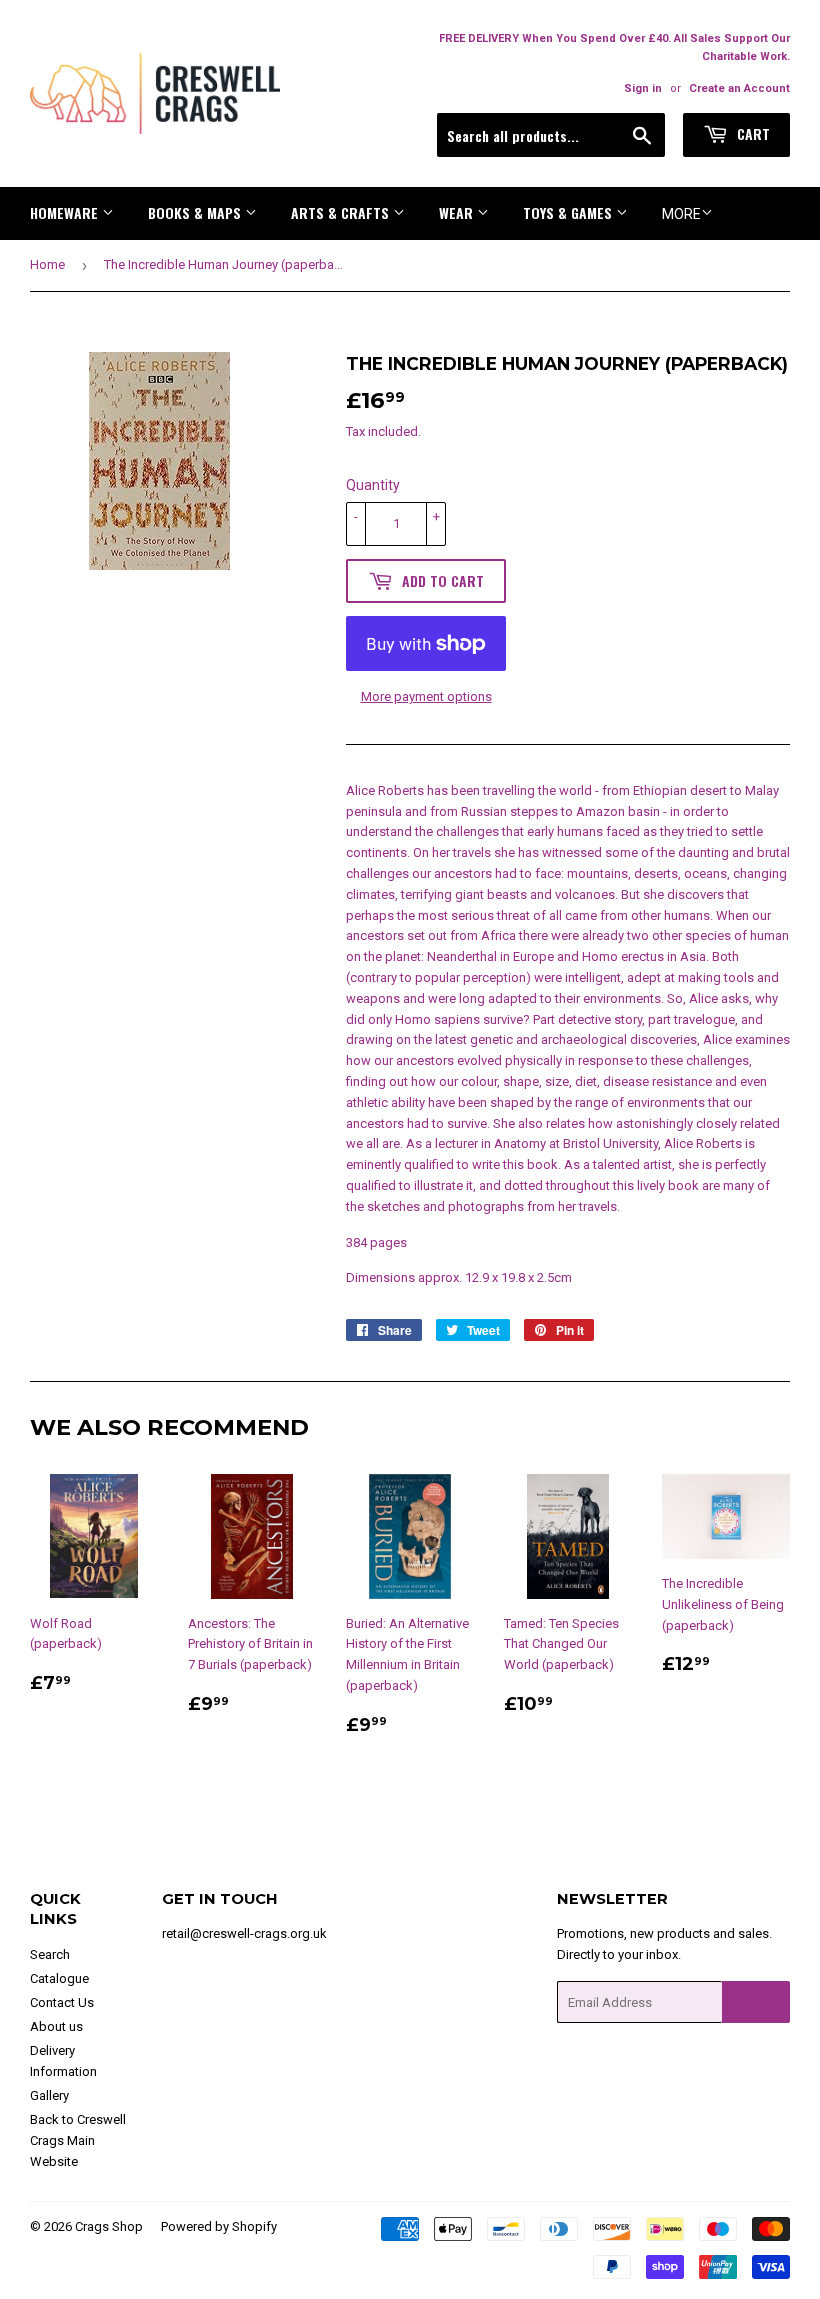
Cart (751, 133)
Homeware (66, 212)
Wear (458, 212)
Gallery (49, 2095)
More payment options (426, 696)
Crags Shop (109, 2226)
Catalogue (59, 1978)
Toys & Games (569, 212)
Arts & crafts (342, 212)
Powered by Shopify (219, 2226)
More (681, 214)
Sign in (643, 88)
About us (56, 2026)
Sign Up (756, 2002)
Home (47, 264)
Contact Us (62, 2002)
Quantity (373, 485)
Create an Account (739, 88)
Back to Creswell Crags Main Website (78, 2140)
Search (50, 1954)
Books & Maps (196, 212)
